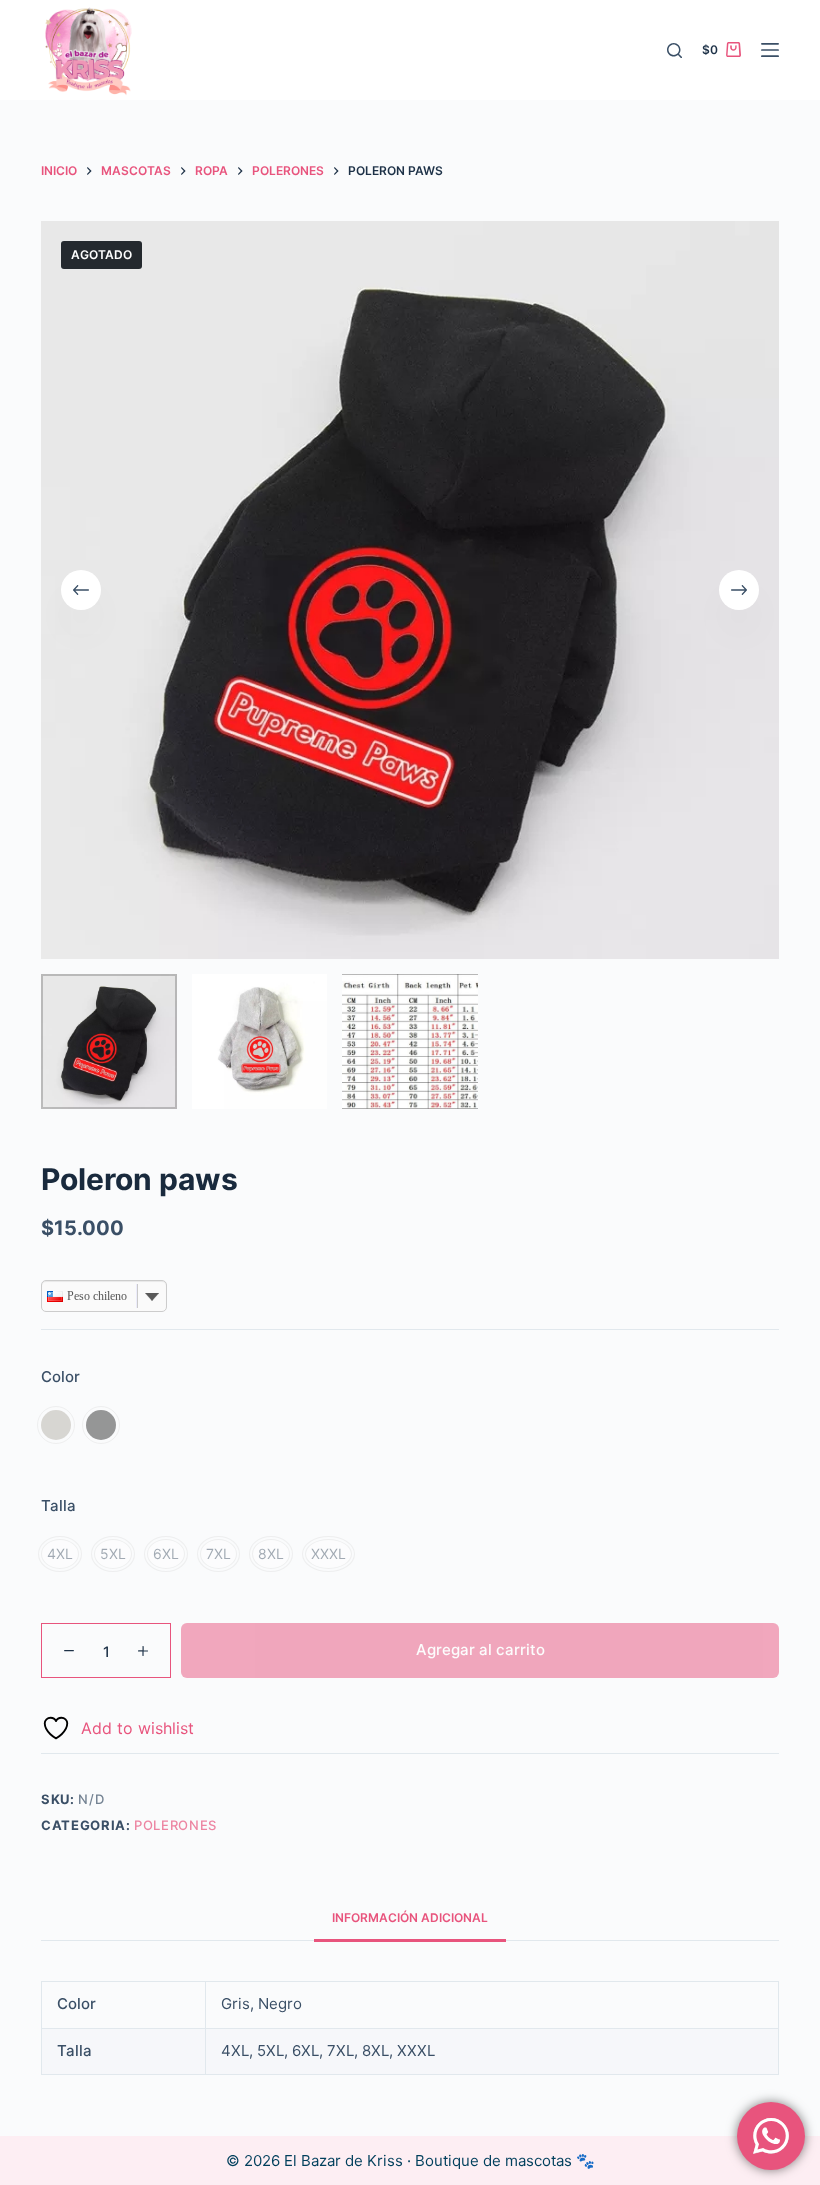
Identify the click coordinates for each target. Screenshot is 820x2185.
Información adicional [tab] (410, 1917)
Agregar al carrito (480, 1649)
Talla (58, 1505)
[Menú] (770, 50)
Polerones (175, 1825)
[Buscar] (674, 50)
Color (60, 1376)
